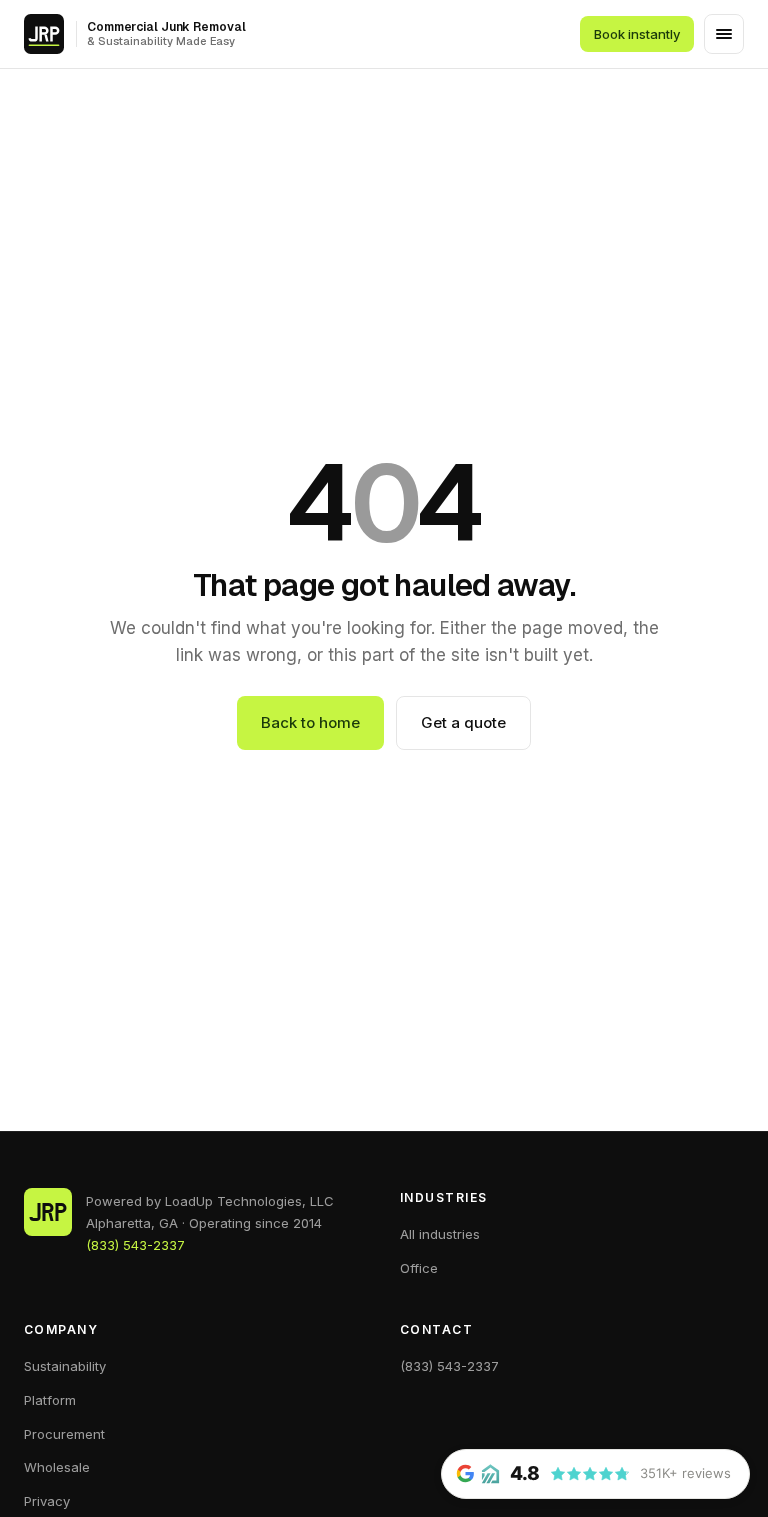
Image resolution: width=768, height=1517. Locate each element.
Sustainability (65, 1366)
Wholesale (57, 1467)
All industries (440, 1234)
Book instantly (637, 34)
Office (419, 1268)
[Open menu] (724, 34)
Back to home (310, 722)
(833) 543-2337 (135, 1245)
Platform (50, 1400)
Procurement (64, 1434)
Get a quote (463, 722)
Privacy (47, 1501)
